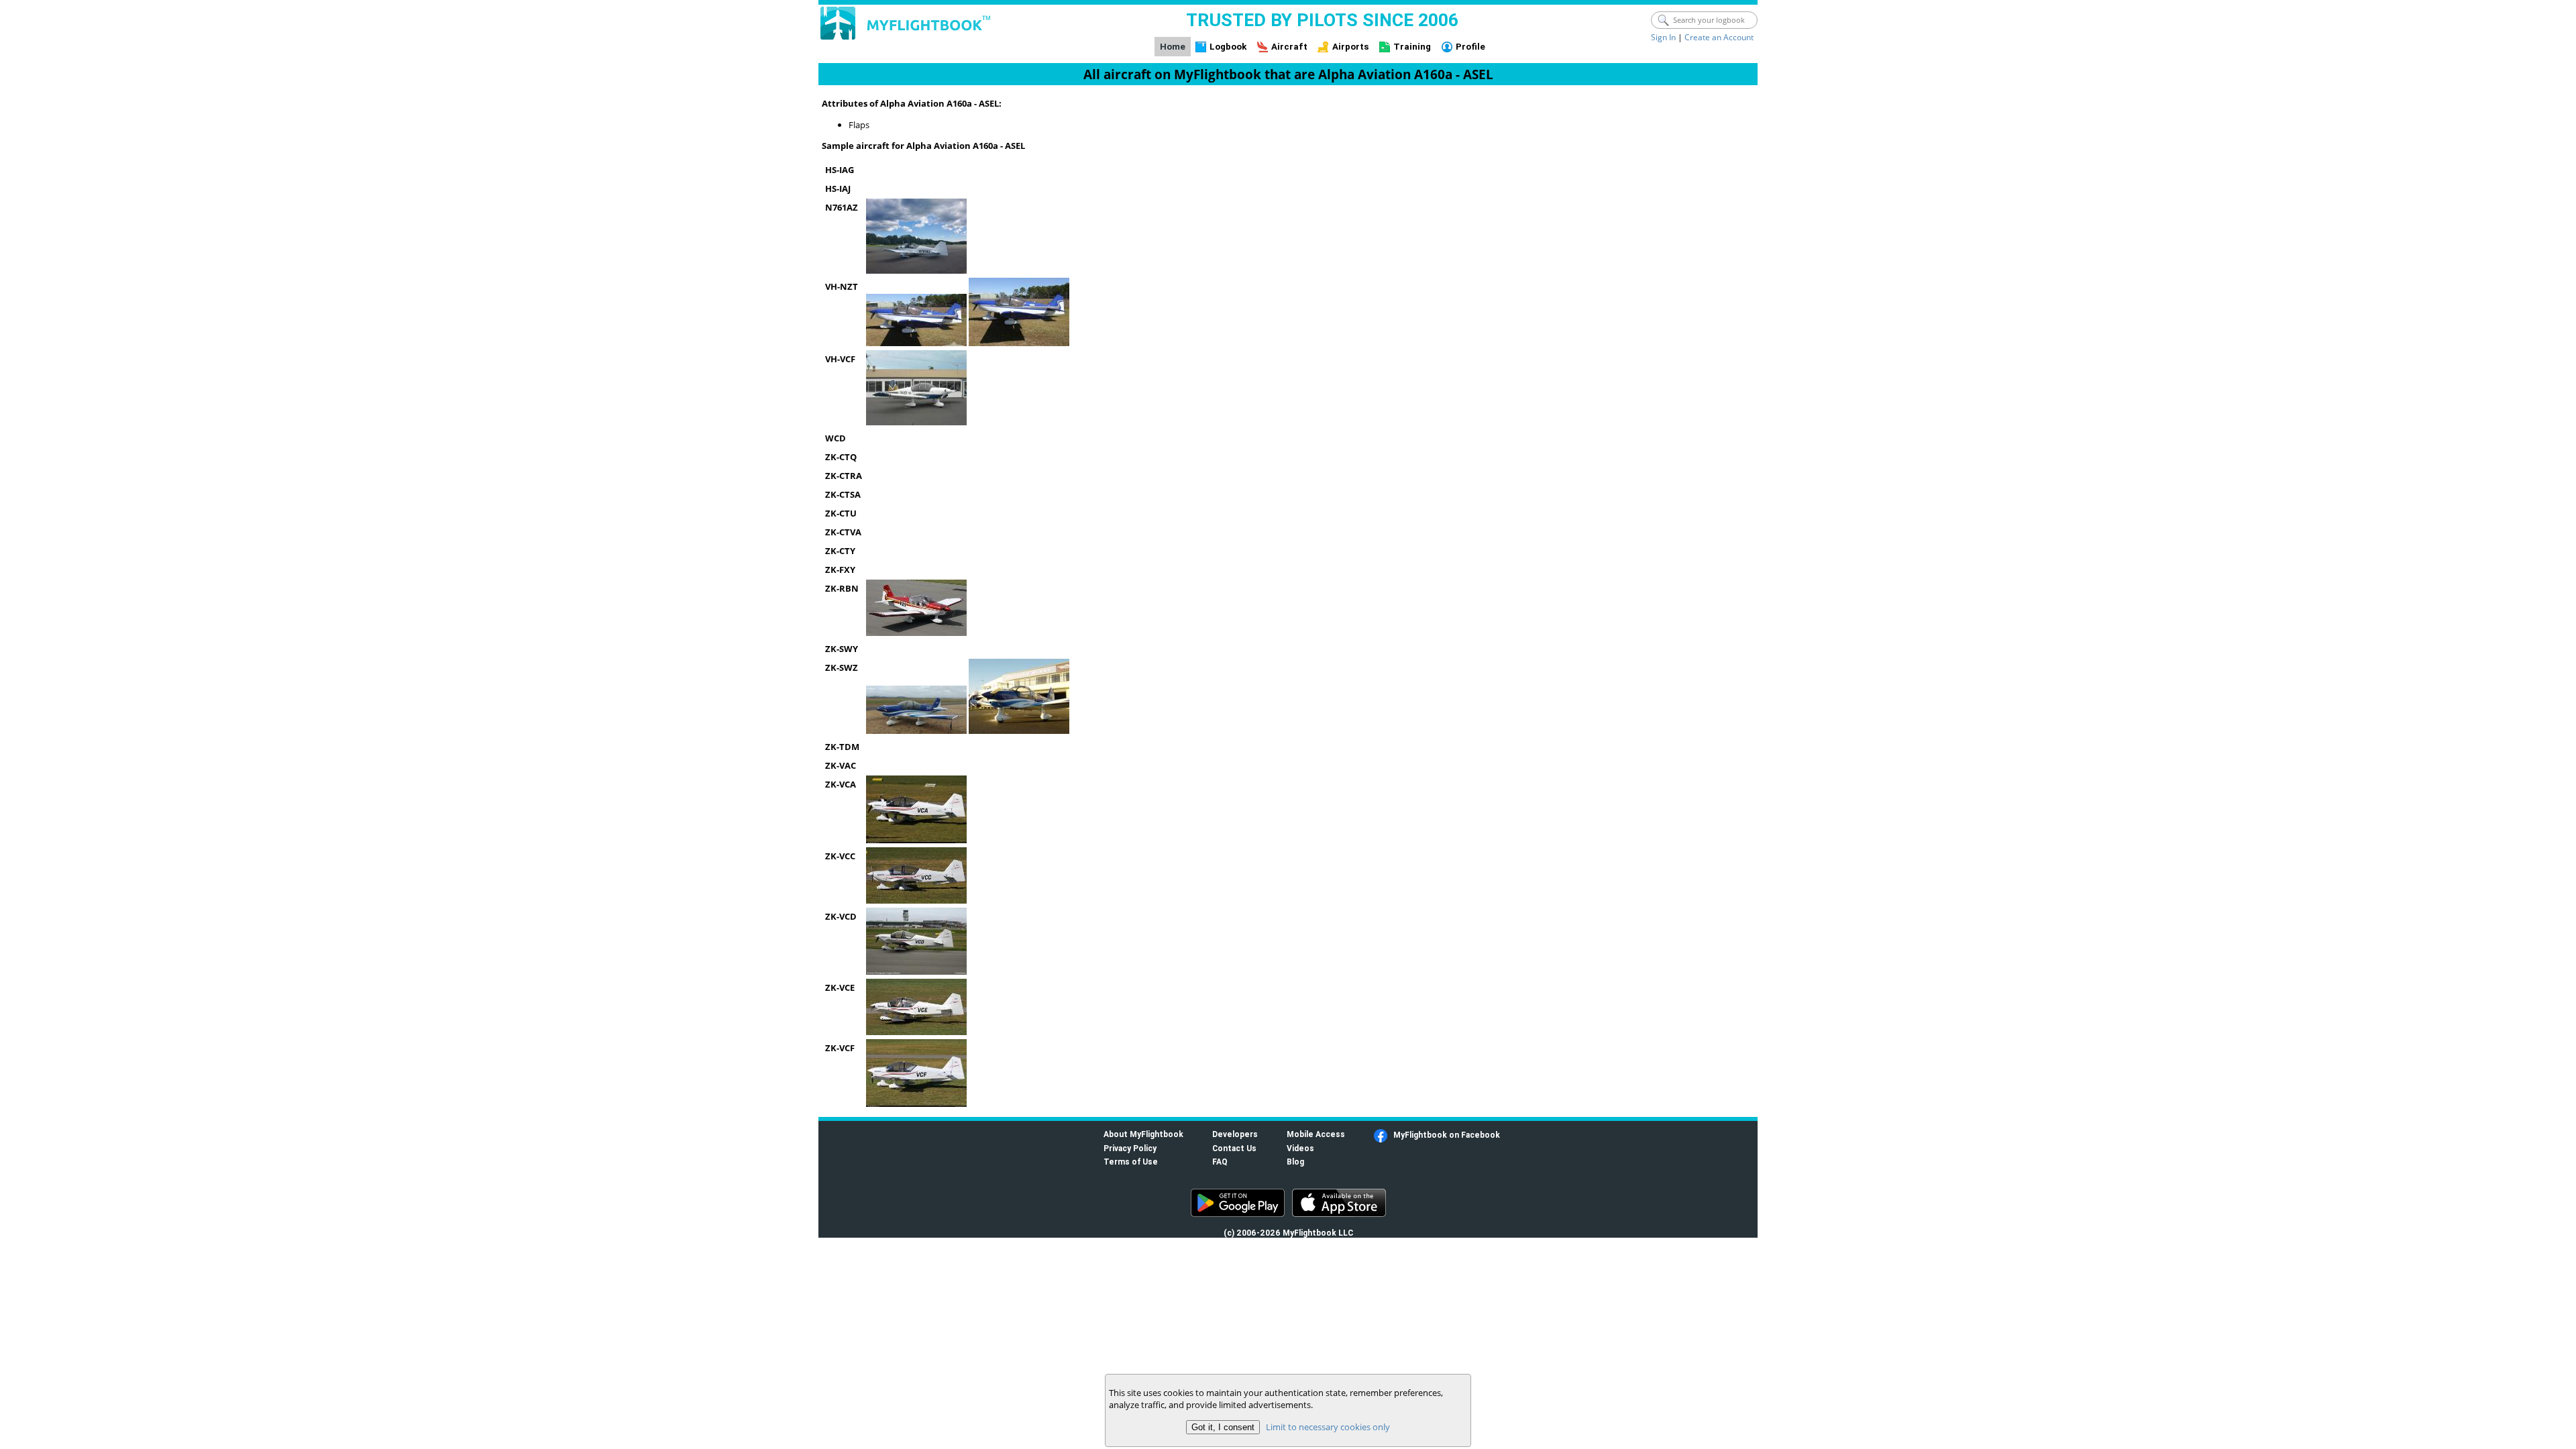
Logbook (1228, 47)
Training (1412, 47)
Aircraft (1289, 47)
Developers (1235, 1134)
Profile (1470, 47)
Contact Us (1234, 1148)
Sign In (1663, 37)
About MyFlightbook (1143, 1134)
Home (1173, 47)
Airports (1351, 47)
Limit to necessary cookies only (1328, 1427)
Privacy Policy (1130, 1148)
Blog (1295, 1162)
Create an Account (1719, 37)
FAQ (1220, 1162)
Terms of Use (1131, 1162)
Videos (1300, 1148)
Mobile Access (1316, 1134)
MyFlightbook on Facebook (1447, 1135)
